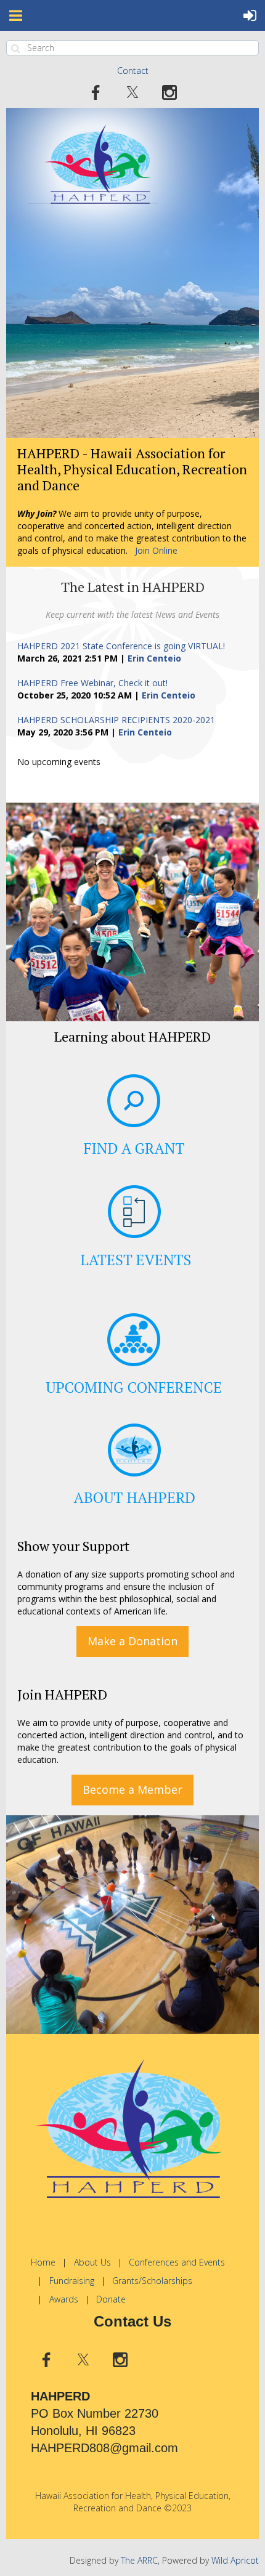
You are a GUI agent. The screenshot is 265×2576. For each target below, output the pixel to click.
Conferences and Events (177, 2262)
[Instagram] (169, 92)
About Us (92, 2262)
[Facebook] (96, 92)
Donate (111, 2299)
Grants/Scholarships (152, 2281)
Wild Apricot (235, 2560)
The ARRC (139, 2560)
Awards (64, 2299)
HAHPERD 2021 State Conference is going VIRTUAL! (121, 646)
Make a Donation (132, 1641)
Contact (133, 71)
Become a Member (132, 1789)
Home (43, 2262)
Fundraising (72, 2281)
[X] (132, 92)
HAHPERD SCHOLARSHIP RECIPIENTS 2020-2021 (116, 720)
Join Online (156, 550)
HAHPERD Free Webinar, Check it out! (92, 683)
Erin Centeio (154, 658)
